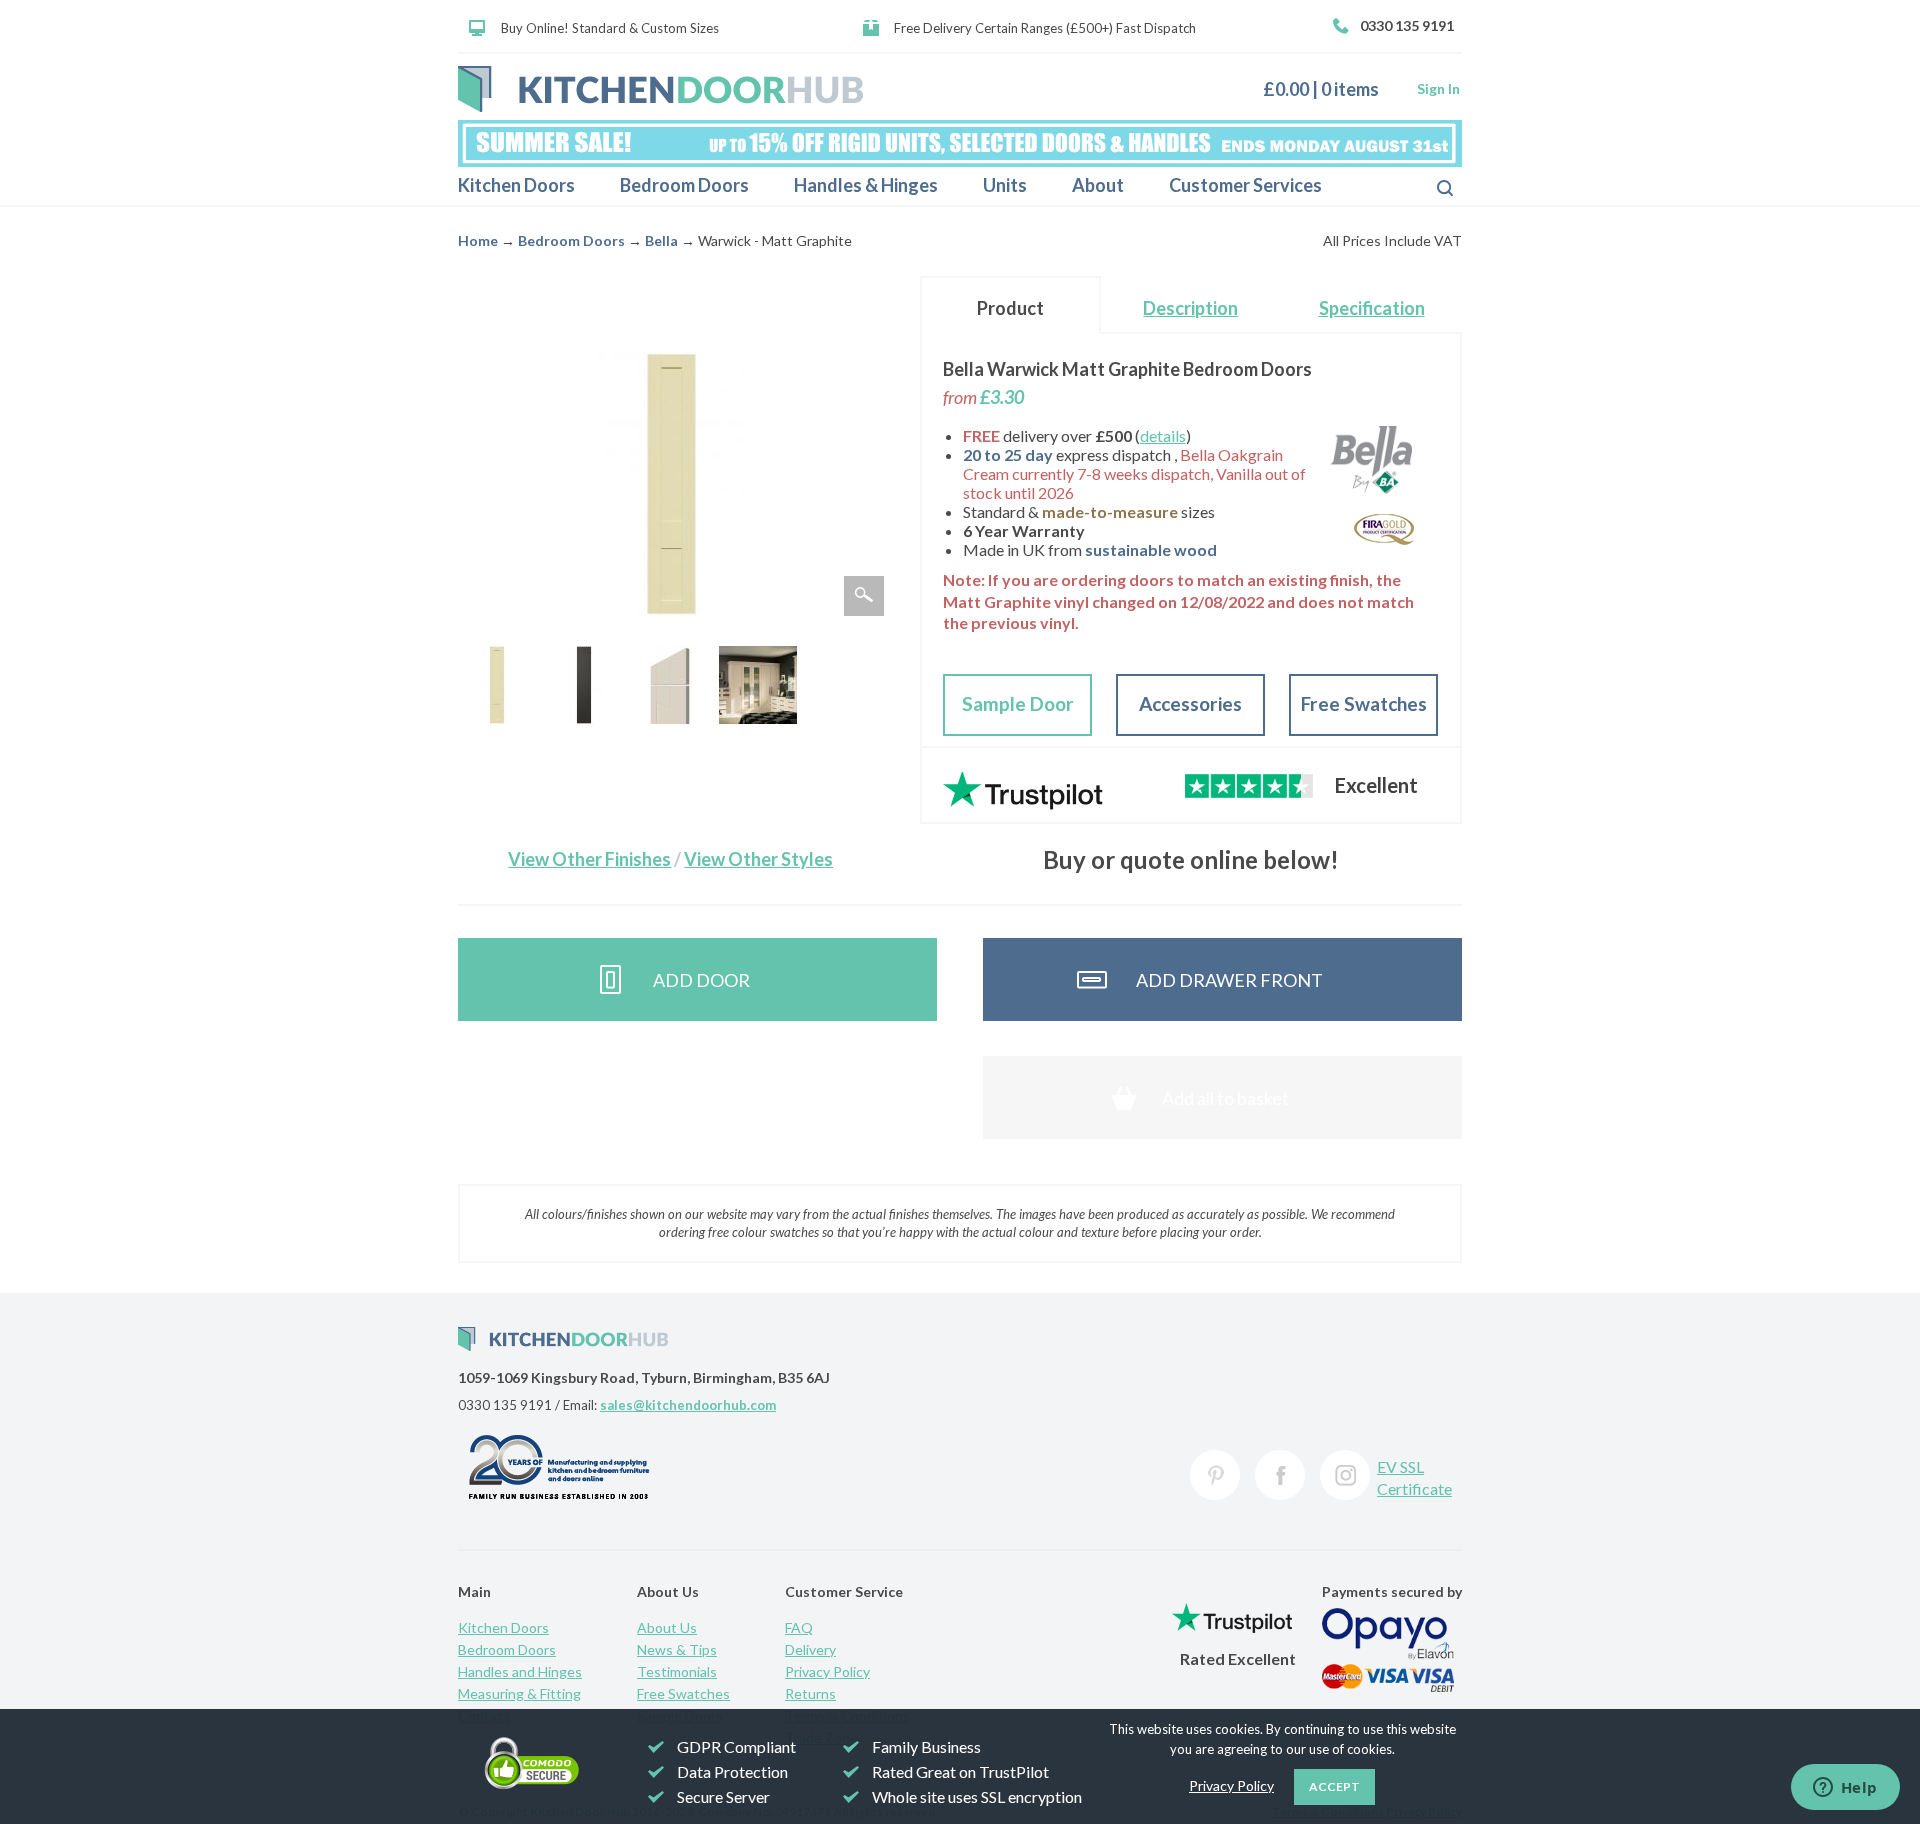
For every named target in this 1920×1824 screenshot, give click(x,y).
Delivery (810, 1649)
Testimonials (677, 1671)
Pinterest (1215, 1475)
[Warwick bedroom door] (497, 685)
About (1098, 185)
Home (478, 240)
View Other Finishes (589, 859)
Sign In (1438, 88)
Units (1005, 185)
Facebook (1280, 1475)
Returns (810, 1693)
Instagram (1345, 1475)
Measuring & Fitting (519, 1693)
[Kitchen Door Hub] (660, 89)
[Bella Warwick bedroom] (758, 685)
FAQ (799, 1627)
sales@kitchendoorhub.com (688, 1405)
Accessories (1190, 703)
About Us (667, 1627)
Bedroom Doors (684, 185)
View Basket (1328, 88)
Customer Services (1245, 185)
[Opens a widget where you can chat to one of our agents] (1845, 1789)
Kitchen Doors (516, 185)
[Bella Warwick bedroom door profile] (671, 685)
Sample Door (1018, 703)
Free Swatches (1364, 703)
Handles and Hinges (520, 1671)
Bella (661, 240)
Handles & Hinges (866, 185)
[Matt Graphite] (584, 685)
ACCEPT (1334, 1786)
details (1163, 435)
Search (1429, 186)
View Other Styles (758, 859)
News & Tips (677, 1649)
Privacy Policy (827, 1671)
